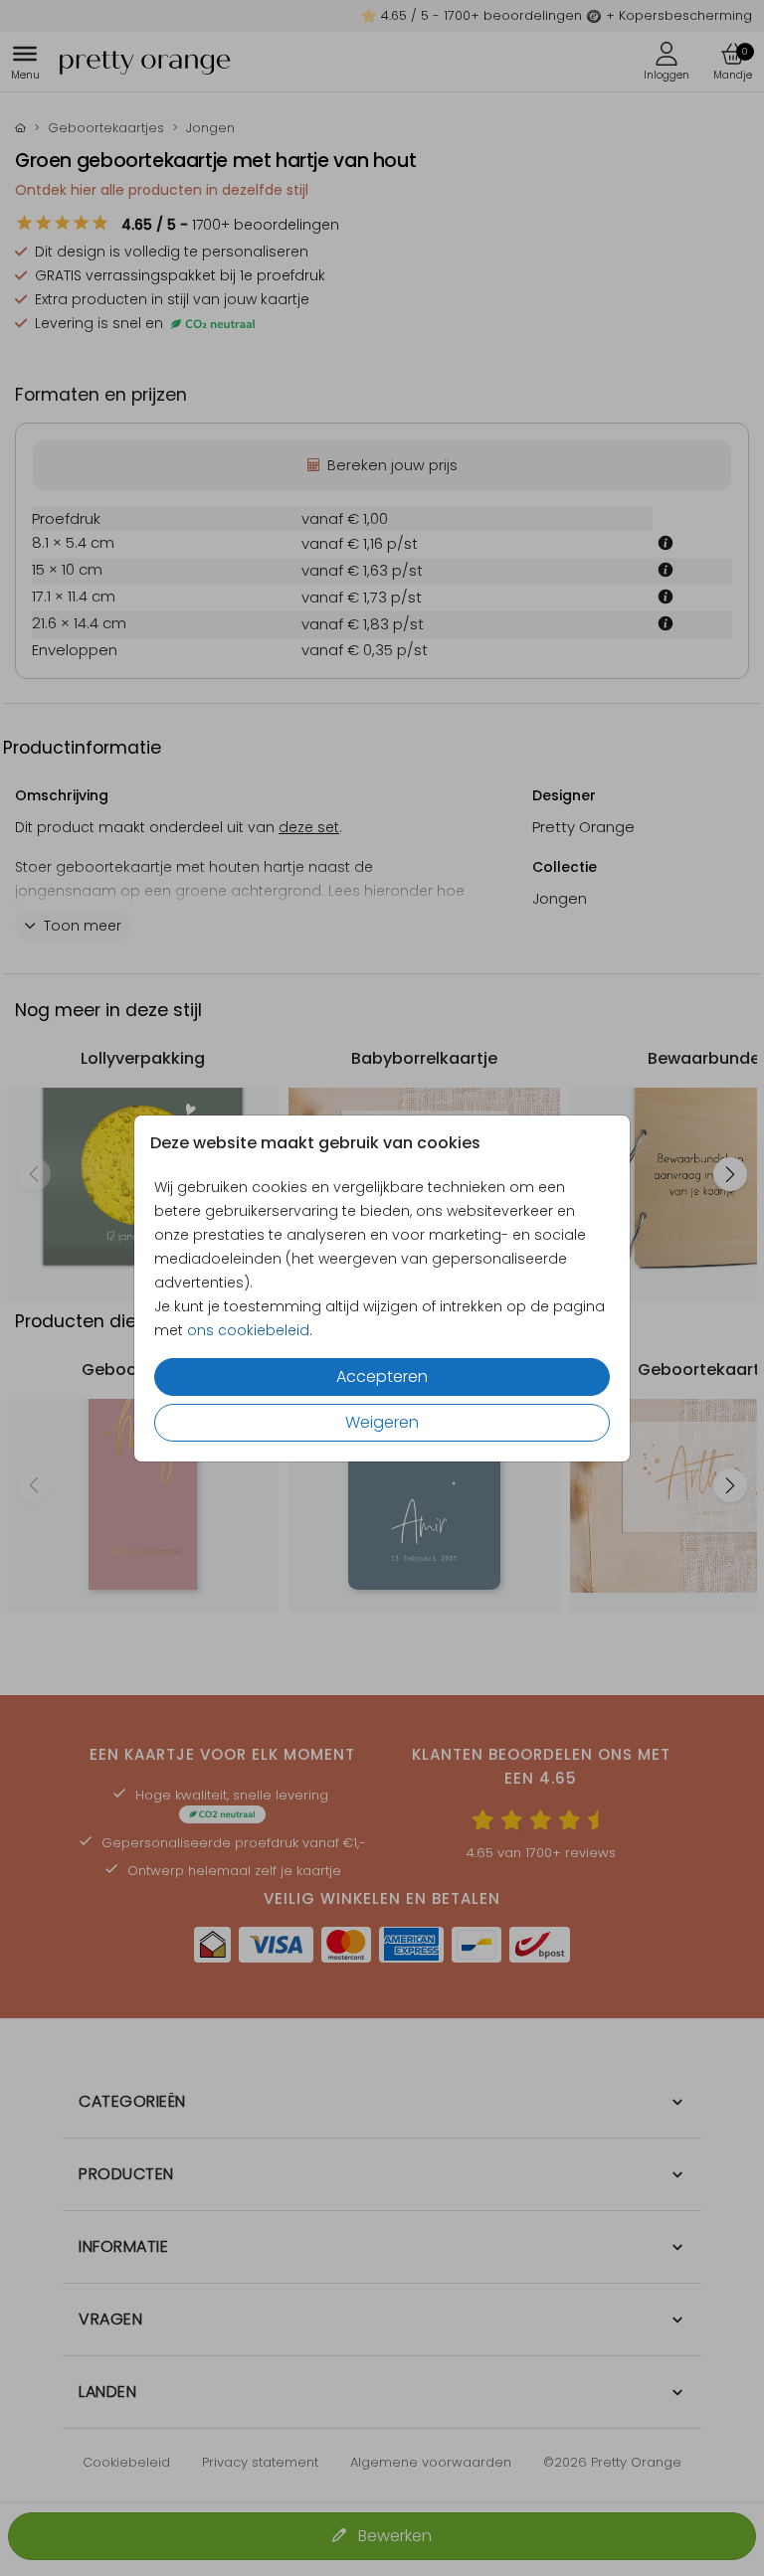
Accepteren (382, 1376)
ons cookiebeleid (248, 1330)
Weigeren (382, 1422)
